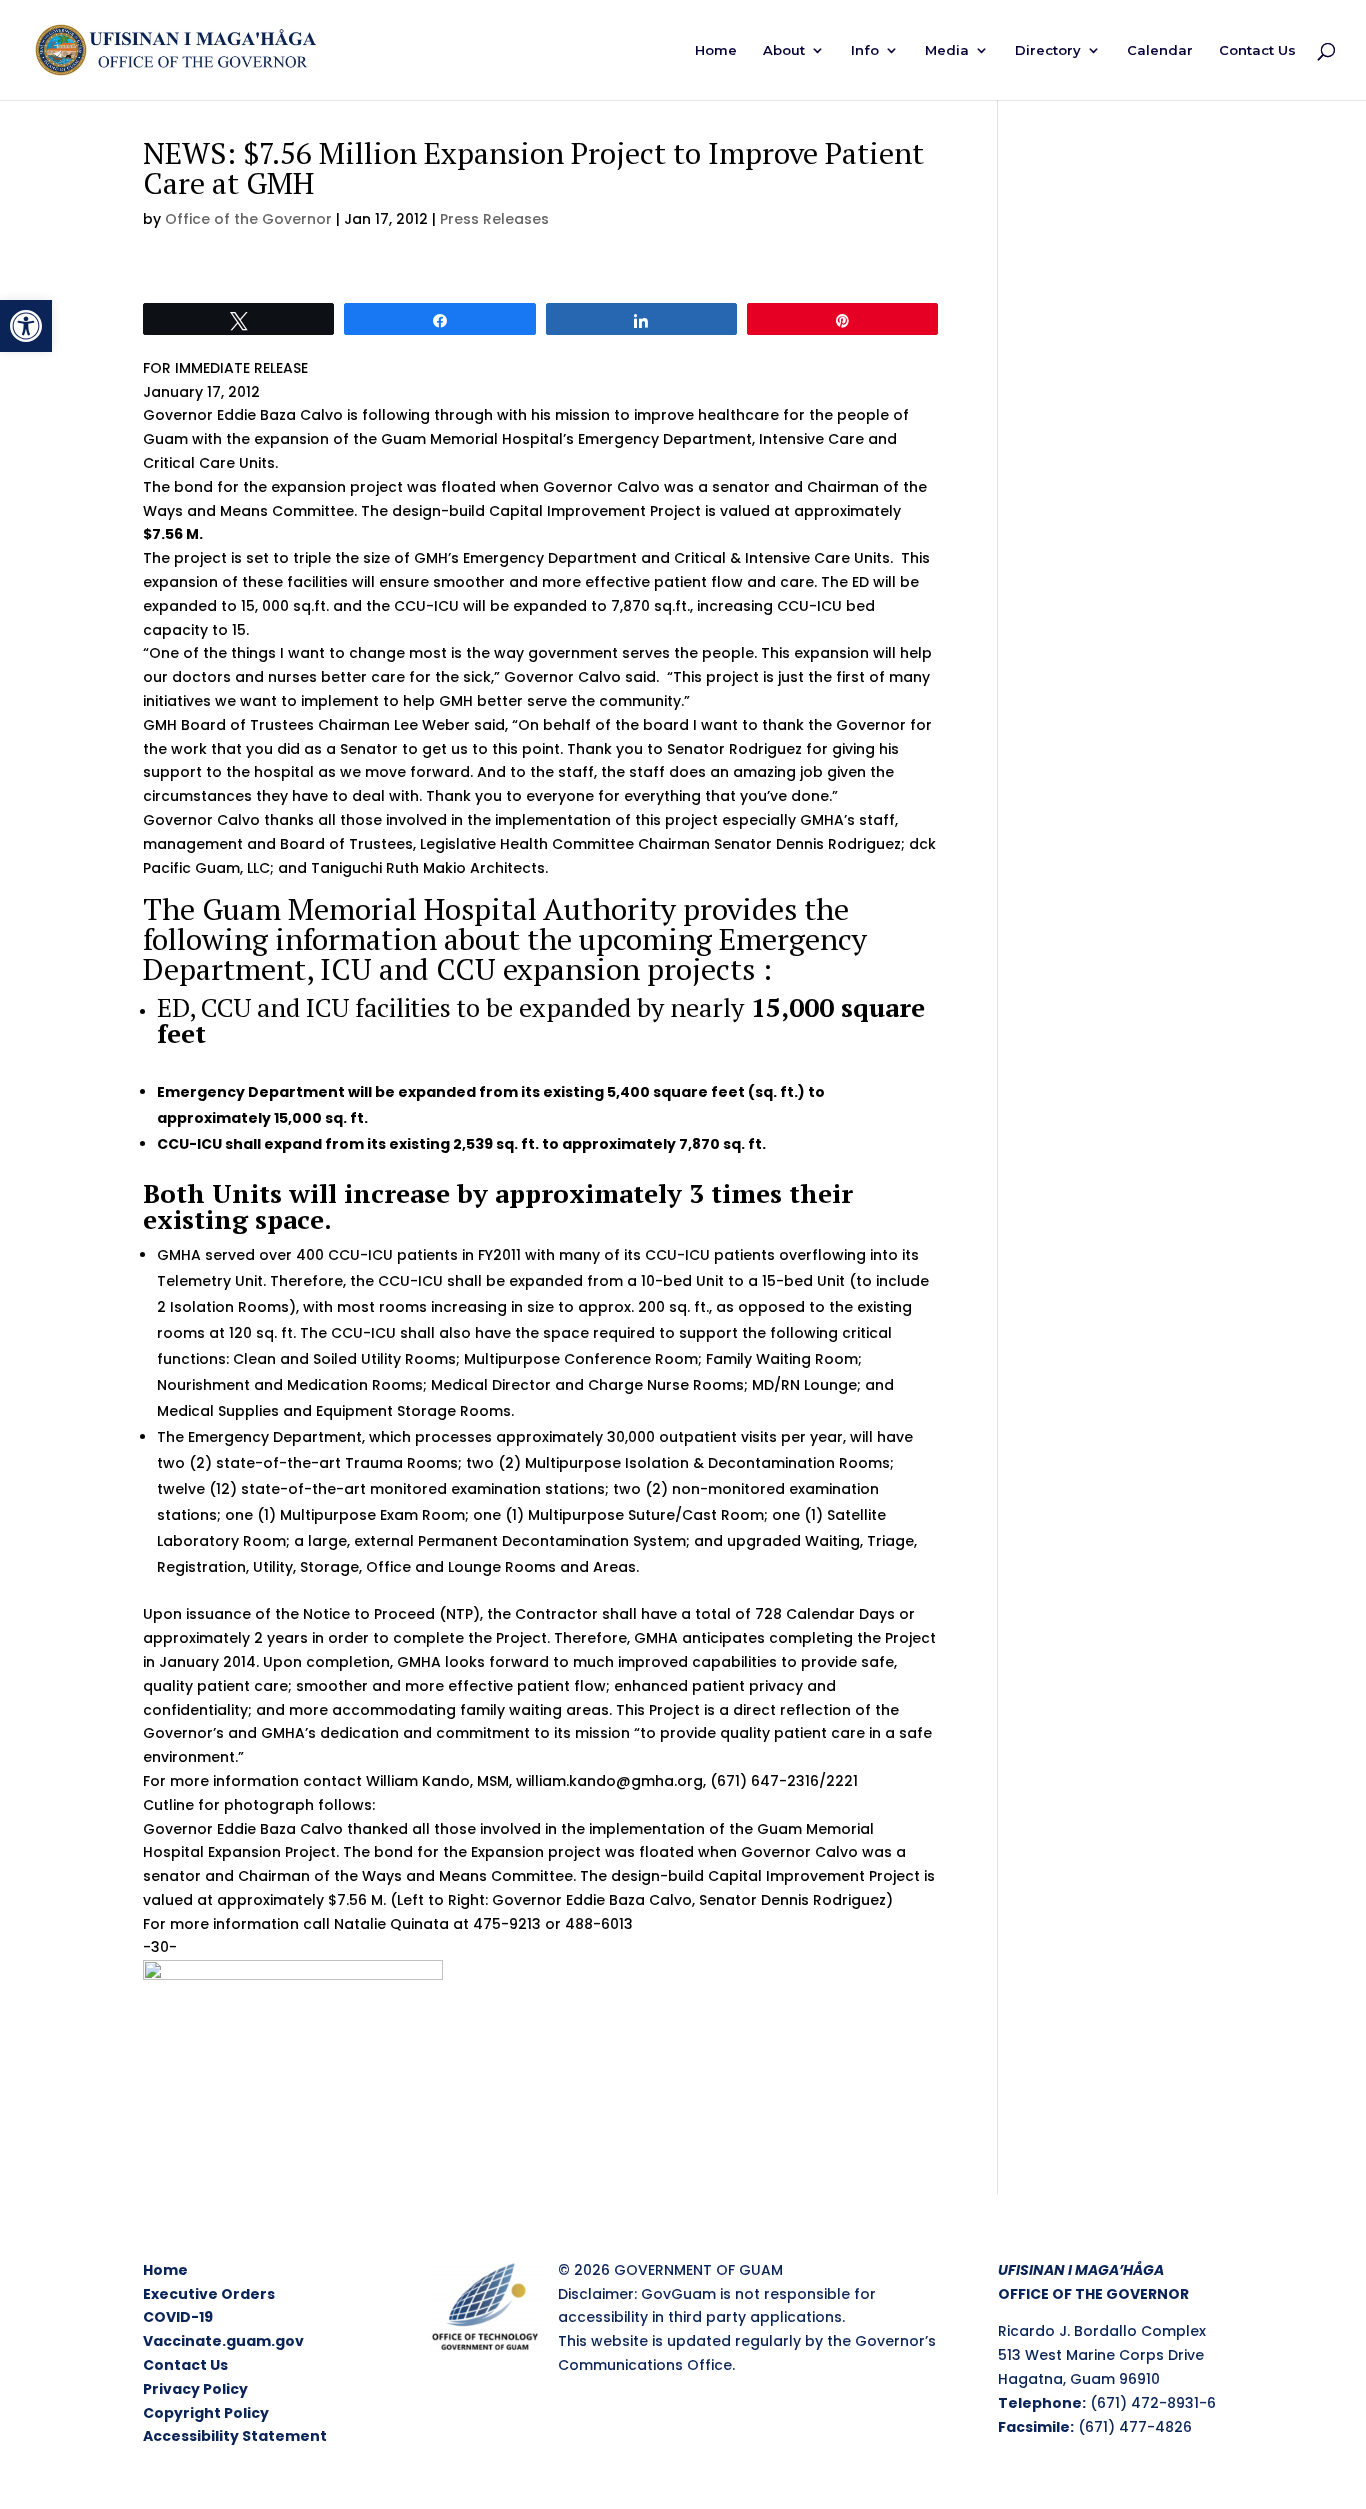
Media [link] (947, 50)
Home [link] (716, 50)
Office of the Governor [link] (248, 219)
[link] (26, 326)
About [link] (784, 50)
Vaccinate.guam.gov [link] (223, 2341)
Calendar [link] (1160, 50)
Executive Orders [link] (209, 2294)
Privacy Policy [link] (195, 2389)
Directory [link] (1048, 50)
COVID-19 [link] (178, 2317)
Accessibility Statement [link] (235, 2436)
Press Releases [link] (494, 219)
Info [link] (865, 50)
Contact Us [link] (1257, 50)
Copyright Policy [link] (206, 2413)
